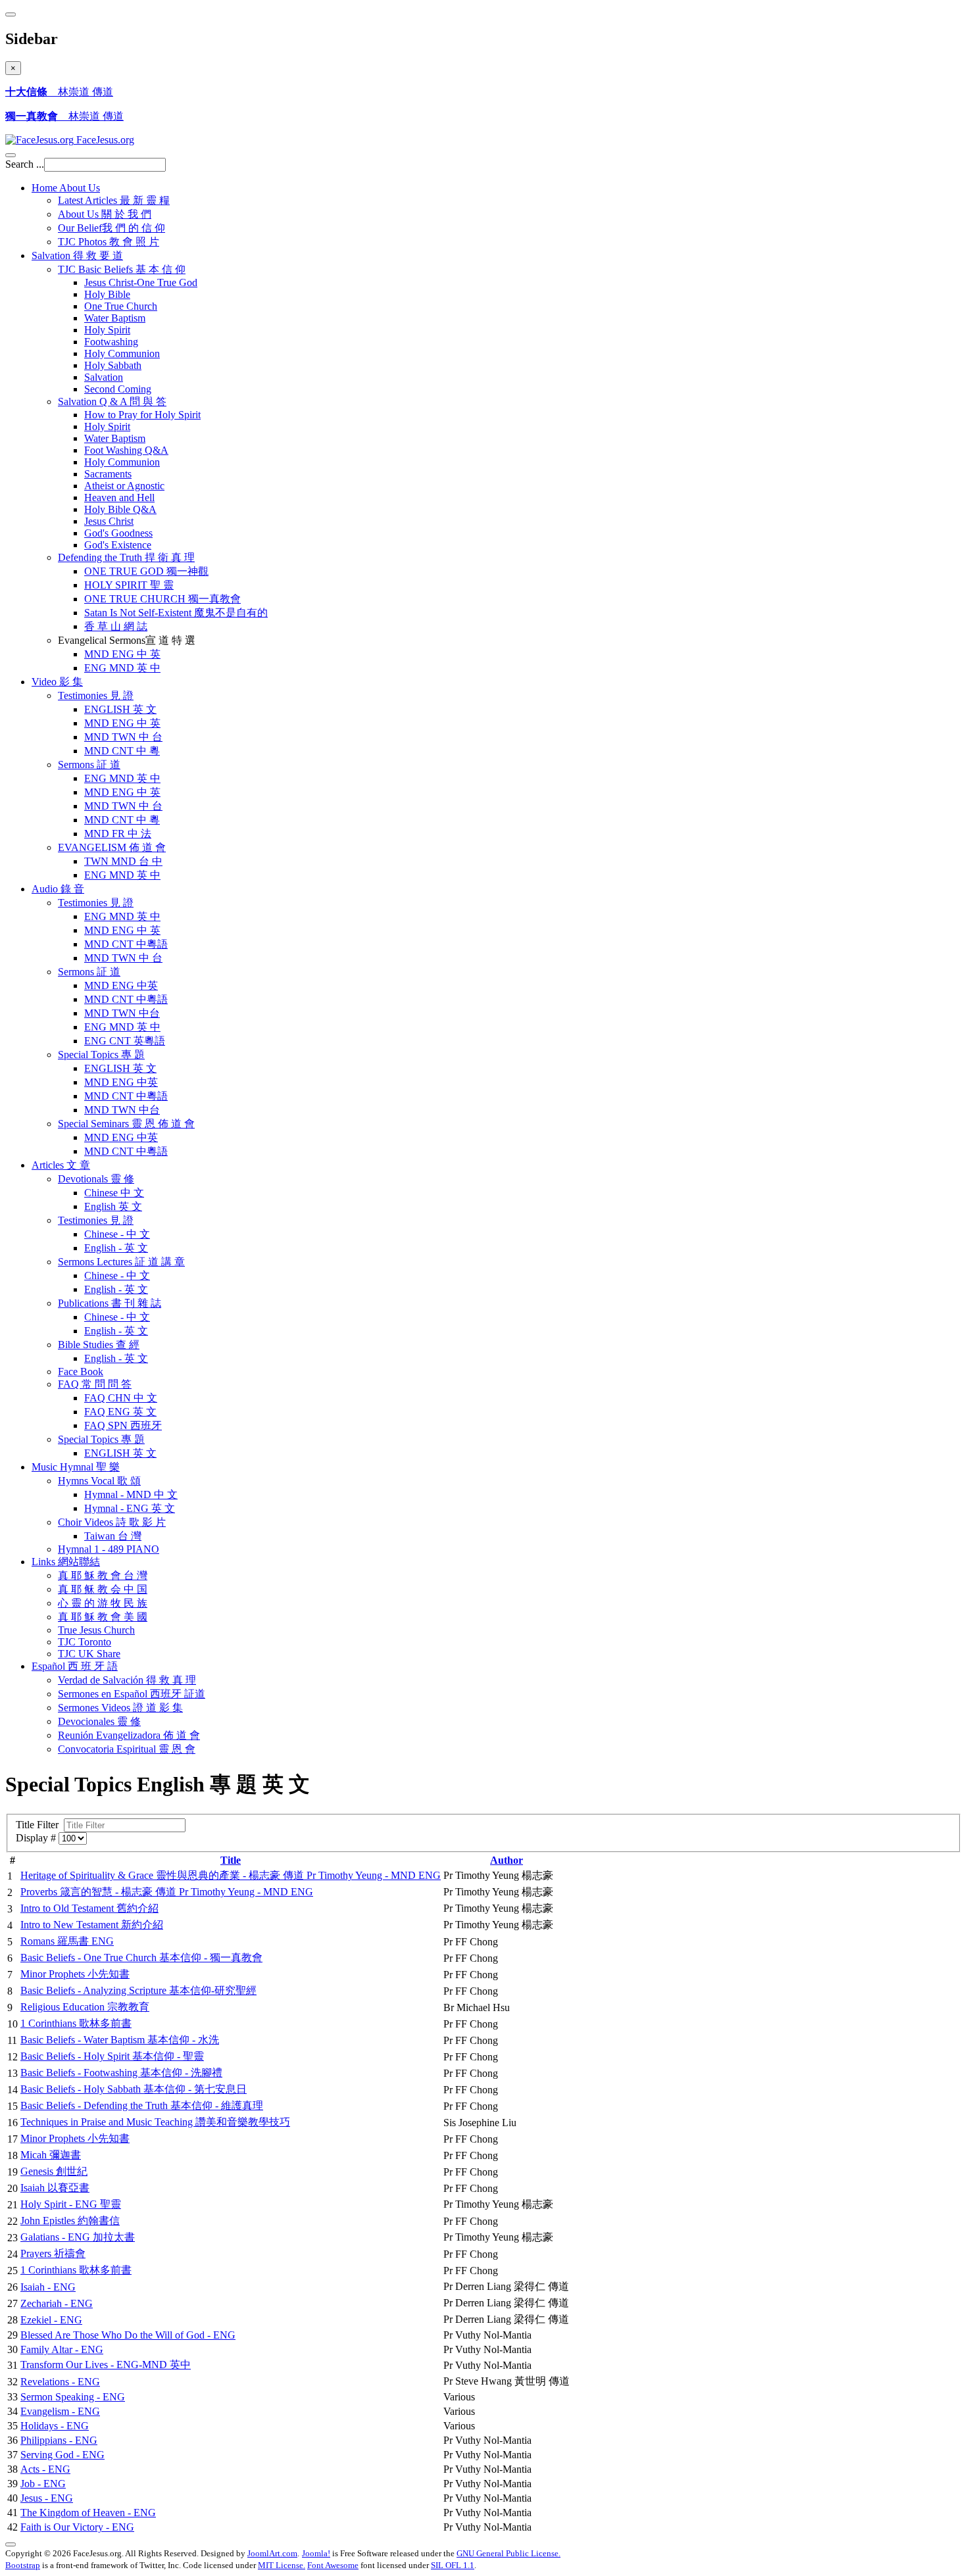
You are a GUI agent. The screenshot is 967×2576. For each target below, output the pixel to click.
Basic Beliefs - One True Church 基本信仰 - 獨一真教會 (141, 1957)
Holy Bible (107, 294)
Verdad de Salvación (127, 1680)
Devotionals (96, 1179)
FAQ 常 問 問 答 (95, 1384)
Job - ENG (43, 2484)
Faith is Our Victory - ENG (77, 2527)
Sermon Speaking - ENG (73, 2397)
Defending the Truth (126, 557)
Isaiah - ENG (48, 2287)
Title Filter (40, 1825)
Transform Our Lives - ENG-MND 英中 (106, 2365)
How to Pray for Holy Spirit (142, 415)
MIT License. (282, 2565)
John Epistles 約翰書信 (70, 2221)
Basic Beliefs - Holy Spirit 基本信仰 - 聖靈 (112, 2056)
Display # (37, 1838)
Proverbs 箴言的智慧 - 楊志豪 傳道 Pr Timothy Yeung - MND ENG (167, 1892)
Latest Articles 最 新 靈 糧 (114, 200)
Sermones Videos (120, 1708)
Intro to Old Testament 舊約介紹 (89, 1908)
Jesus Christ (109, 521)
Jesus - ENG (47, 2498)
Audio (58, 889)
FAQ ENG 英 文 (120, 1412)
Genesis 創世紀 (54, 2171)
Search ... (25, 164)
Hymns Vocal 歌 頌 (99, 1481)
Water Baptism (115, 318)
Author (507, 1860)
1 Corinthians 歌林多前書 (76, 2023)
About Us (105, 214)
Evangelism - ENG (60, 2411)
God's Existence (118, 545)
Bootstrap (23, 2565)
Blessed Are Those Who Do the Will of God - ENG (128, 2335)
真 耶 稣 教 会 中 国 (103, 1589)
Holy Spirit (107, 330)
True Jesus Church (96, 1630)
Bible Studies (99, 1345)
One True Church (121, 306)
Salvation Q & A (112, 401)
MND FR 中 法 (118, 834)
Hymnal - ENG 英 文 (130, 1508)
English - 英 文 (116, 1248)
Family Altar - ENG (62, 2349)
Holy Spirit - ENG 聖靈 (71, 2204)
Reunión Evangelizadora (129, 1735)
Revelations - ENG (60, 2382)
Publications (110, 1303)
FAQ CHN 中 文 (121, 1398)
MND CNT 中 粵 (122, 751)
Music (76, 1467)
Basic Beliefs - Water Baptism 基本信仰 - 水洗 (120, 2040)
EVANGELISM (112, 847)
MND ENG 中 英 (122, 654)
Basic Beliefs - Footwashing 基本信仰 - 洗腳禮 (121, 2073)
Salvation (77, 255)
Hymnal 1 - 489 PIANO (109, 1549)
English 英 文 (113, 1206)
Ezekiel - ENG (51, 2320)
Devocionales (99, 1721)
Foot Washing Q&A (126, 450)
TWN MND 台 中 (123, 861)
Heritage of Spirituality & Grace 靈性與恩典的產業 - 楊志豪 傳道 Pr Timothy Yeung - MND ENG (231, 1875)
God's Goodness (118, 533)
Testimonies (96, 695)
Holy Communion (122, 353)
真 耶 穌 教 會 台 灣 (103, 1575)
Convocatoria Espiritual (127, 1749)
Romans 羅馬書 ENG (67, 1941)
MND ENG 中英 (121, 985)
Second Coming (118, 389)
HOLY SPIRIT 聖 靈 (129, 585)
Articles (61, 1165)
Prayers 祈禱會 (53, 2253)
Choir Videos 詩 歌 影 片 (112, 1522)
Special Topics (101, 1055)
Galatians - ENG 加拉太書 (78, 2237)
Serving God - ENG (62, 2455)
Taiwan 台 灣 (113, 1536)
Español (75, 1666)
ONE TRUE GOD (146, 571)
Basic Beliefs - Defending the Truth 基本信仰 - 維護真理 (142, 2105)
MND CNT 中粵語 (126, 944)
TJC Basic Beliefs (122, 269)
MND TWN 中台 (122, 1013)
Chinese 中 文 (114, 1193)
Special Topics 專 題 (101, 1439)
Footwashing (111, 342)
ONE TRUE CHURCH (162, 599)
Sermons (89, 765)
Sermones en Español (132, 1694)
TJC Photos (109, 242)
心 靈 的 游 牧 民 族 (103, 1603)
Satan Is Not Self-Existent (176, 613)
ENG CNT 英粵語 (125, 1041)
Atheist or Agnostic (124, 486)
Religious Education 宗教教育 (85, 2007)
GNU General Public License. (508, 2553)
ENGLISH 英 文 (120, 709)
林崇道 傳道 (59, 92)
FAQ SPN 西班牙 (123, 1425)
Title (231, 1860)
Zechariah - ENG (57, 2303)
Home (66, 188)
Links (66, 1562)
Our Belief (112, 228)
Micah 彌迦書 (51, 2155)
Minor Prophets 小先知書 (75, 1974)
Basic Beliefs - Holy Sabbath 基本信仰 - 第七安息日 (134, 2089)
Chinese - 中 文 (117, 1234)
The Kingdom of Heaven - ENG (88, 2513)
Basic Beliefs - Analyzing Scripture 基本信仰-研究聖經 (138, 1990)
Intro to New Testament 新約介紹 (92, 1925)
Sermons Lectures (121, 1262)
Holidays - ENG (55, 2426)
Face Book (81, 1372)
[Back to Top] (11, 2544)
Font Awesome (333, 2565)
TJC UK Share (89, 1654)
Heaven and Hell (119, 498)
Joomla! (316, 2553)
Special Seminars (126, 1124)
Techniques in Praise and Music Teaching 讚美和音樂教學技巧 (155, 2122)
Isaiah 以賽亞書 (55, 2188)
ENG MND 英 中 (122, 668)
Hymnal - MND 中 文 (131, 1495)
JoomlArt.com (272, 2553)
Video (57, 682)
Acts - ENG (45, 2469)
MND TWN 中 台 (123, 737)
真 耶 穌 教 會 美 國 (103, 1617)
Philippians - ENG (59, 2440)
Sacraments (108, 474)
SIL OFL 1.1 (453, 2565)
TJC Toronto (85, 1642)
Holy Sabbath (113, 365)
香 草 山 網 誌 (116, 626)
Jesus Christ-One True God (141, 282)
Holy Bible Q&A (120, 509)
